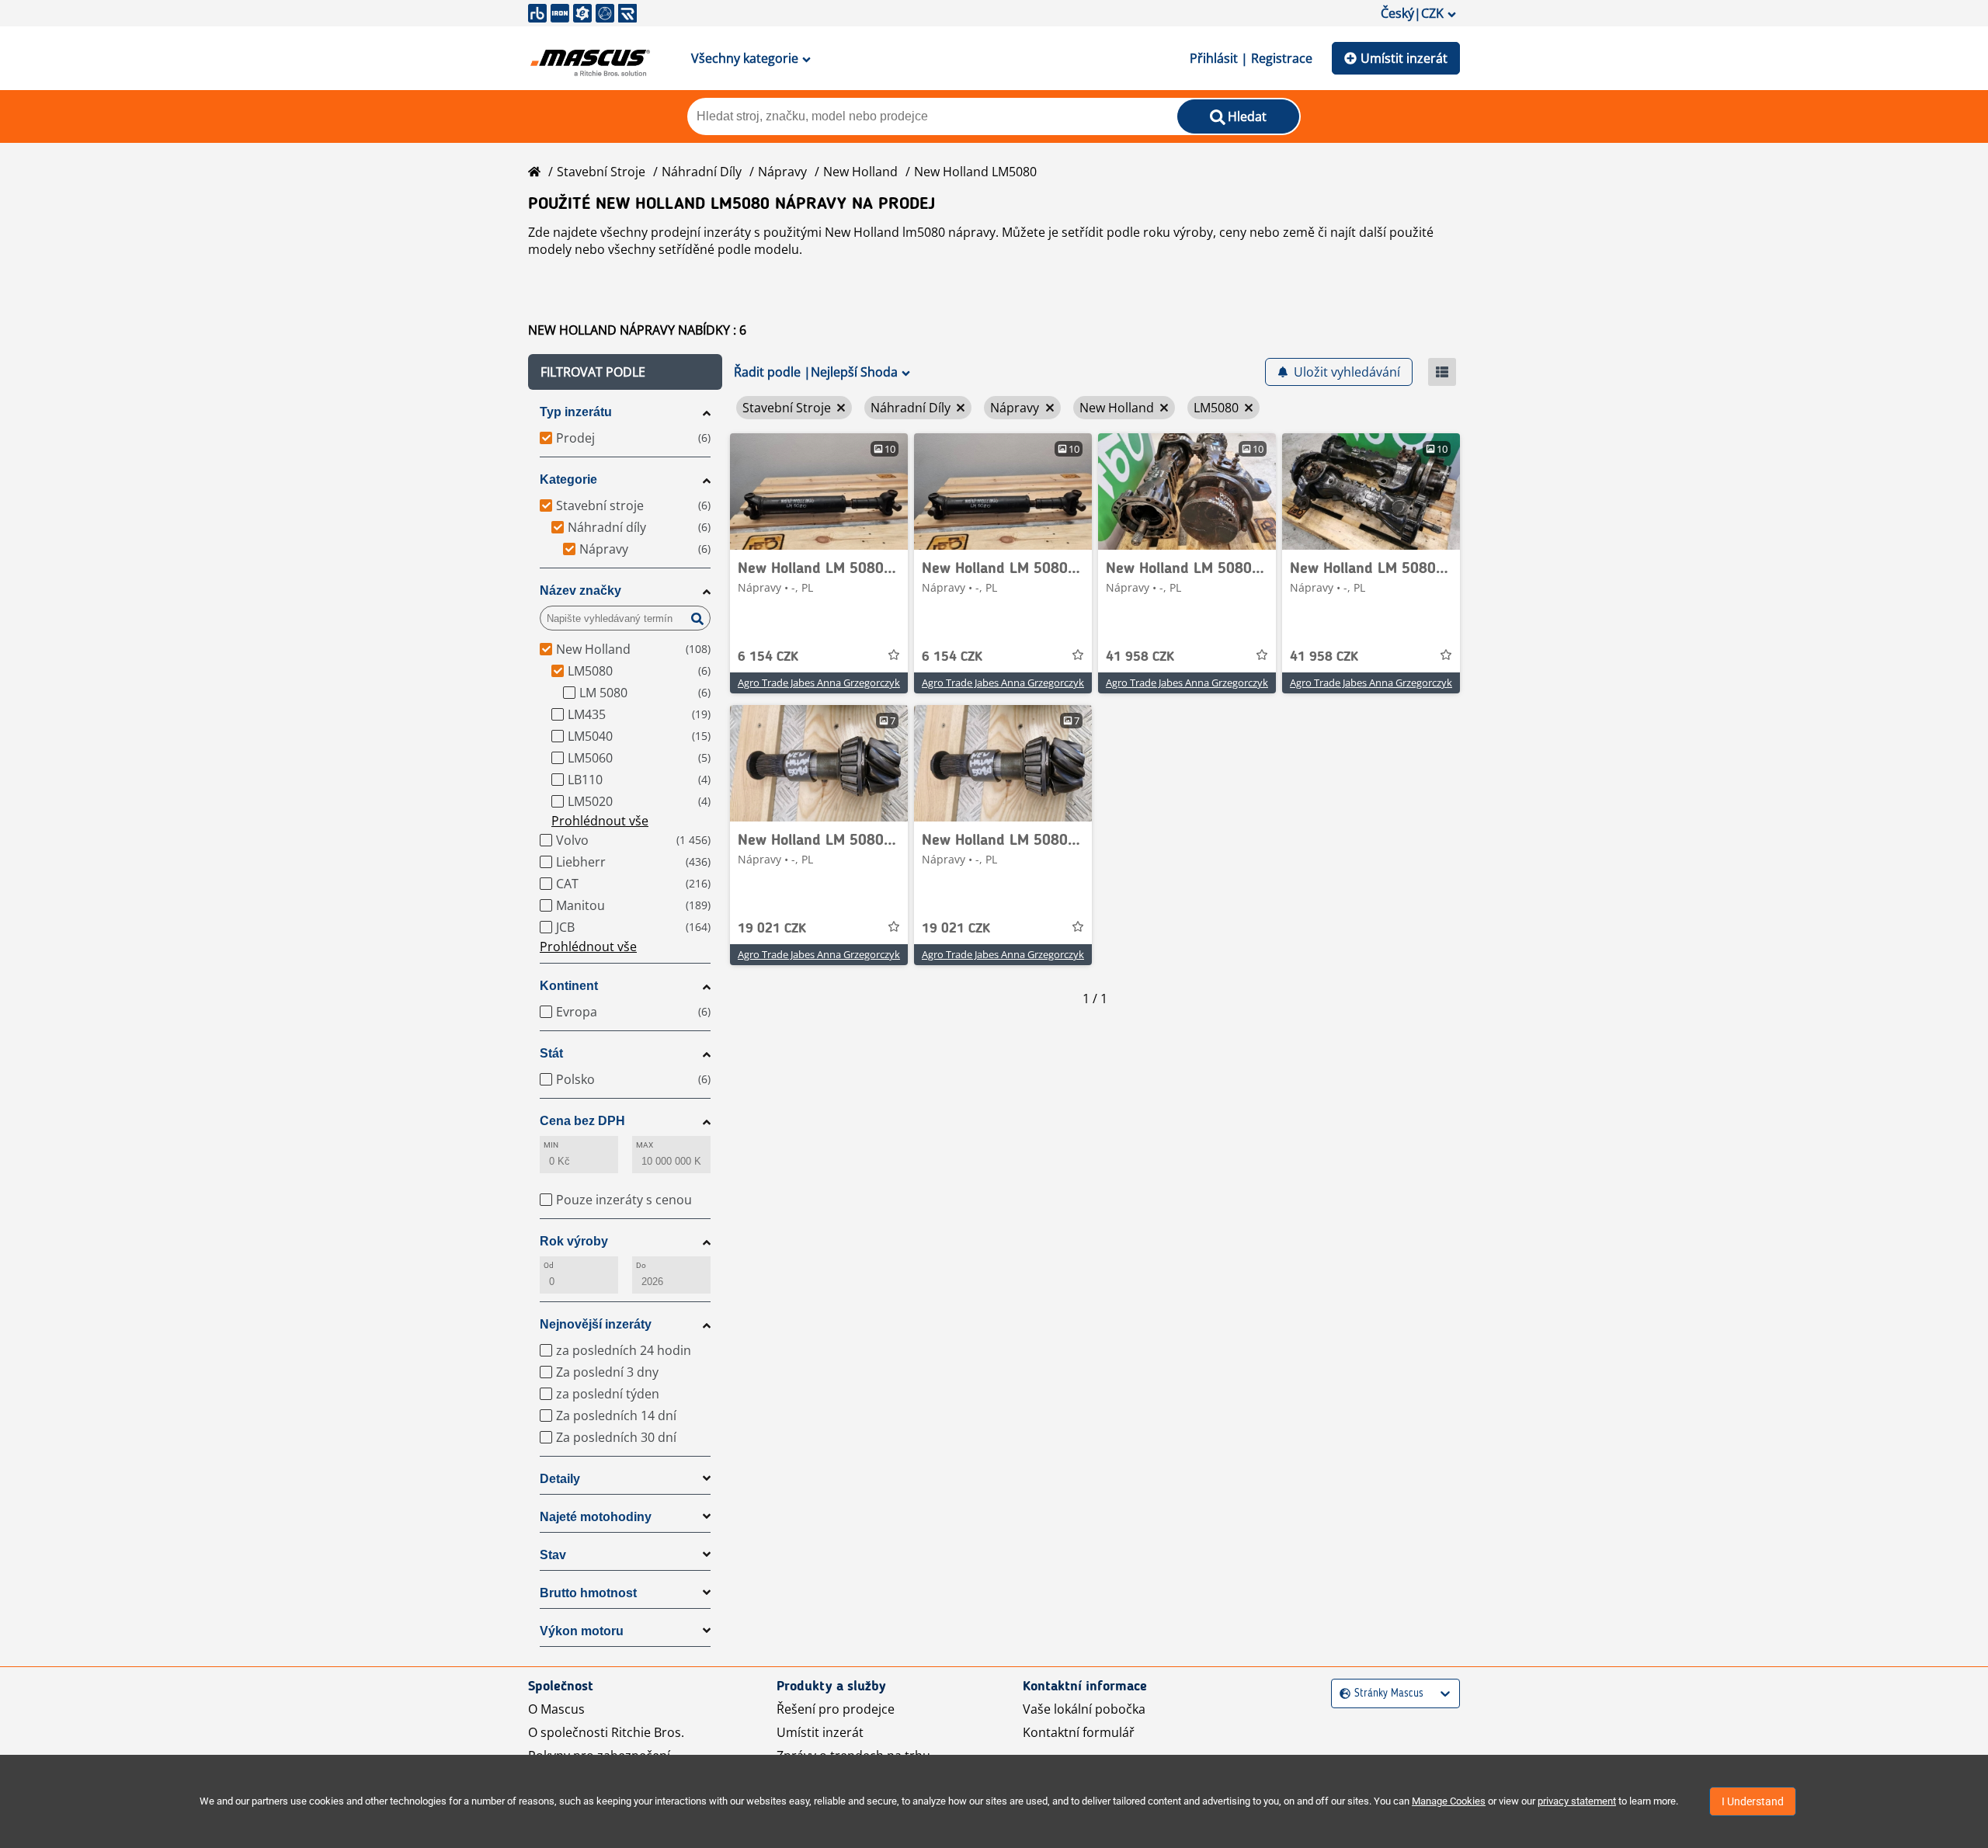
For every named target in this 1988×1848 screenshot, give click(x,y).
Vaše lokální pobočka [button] (1084, 1709)
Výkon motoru (582, 1631)
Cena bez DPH (582, 1121)
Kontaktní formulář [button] (1079, 1732)
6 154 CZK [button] (768, 657)
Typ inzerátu (576, 412)
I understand (1753, 1801)
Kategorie (568, 479)
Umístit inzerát (1404, 58)
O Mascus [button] (556, 1709)
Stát (551, 1053)
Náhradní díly (702, 172)
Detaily (560, 1479)
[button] (625, 372)
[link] (819, 492)
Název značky (580, 591)
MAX (645, 1145)
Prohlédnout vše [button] (600, 821)
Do (641, 1265)
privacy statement (1577, 1801)
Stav (553, 1555)
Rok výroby (574, 1241)
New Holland (860, 172)
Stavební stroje (601, 172)
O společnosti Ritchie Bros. (606, 1732)
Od (549, 1265)
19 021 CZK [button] (772, 929)
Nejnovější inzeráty (596, 1324)
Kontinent (569, 986)
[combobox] (1342, 1694)
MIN (551, 1145)
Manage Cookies (1449, 1801)
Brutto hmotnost (588, 1593)
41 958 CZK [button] (1140, 657)
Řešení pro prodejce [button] (836, 1709)
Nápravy (782, 172)
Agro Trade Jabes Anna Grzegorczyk (819, 683)
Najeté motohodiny (596, 1517)
